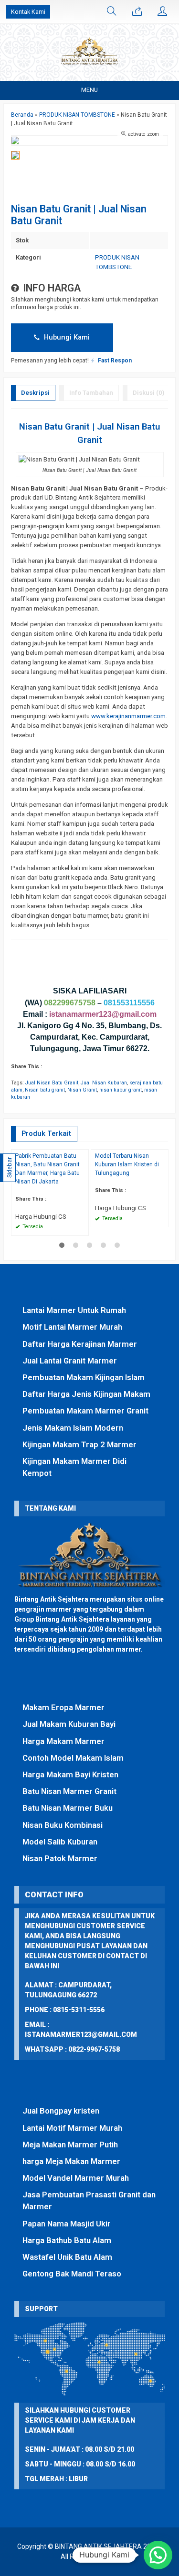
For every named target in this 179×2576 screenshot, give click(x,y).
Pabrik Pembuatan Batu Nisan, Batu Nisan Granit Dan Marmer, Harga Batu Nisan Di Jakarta (47, 1169)
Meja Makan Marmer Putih (70, 2145)
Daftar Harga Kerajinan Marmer (80, 1344)
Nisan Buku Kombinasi (63, 1825)
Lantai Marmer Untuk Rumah (74, 1310)
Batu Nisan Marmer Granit (69, 1791)
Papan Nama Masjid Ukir (67, 2224)
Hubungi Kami (66, 337)
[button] (158, 2555)
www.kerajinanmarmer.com (128, 716)
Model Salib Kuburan (60, 1842)
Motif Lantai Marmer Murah (72, 1327)
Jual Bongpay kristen (61, 2111)
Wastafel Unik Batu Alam (67, 2257)
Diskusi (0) (149, 393)
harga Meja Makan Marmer (71, 2161)
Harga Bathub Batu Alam (67, 2240)
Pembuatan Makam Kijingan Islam (84, 1377)
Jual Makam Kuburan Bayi (69, 1724)
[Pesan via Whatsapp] (137, 12)
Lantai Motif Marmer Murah (72, 2128)
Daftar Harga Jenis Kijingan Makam (86, 1394)
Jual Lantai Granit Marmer (70, 1361)
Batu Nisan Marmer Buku (68, 1808)
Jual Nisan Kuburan (104, 1083)
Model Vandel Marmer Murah (76, 2178)
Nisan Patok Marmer (60, 1858)
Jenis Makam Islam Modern (73, 1428)
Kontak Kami (28, 12)
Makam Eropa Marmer (63, 1707)
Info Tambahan (91, 393)
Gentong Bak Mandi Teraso (72, 2274)
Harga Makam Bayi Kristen (70, 1774)
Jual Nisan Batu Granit (52, 1083)
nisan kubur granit (121, 1090)
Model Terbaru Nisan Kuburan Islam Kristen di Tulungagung (127, 1164)
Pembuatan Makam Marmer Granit (85, 1411)
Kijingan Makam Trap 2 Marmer (79, 1444)
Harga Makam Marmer (63, 1741)
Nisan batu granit (45, 1090)
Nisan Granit (82, 1090)
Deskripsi (35, 393)
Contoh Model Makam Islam (73, 1758)
